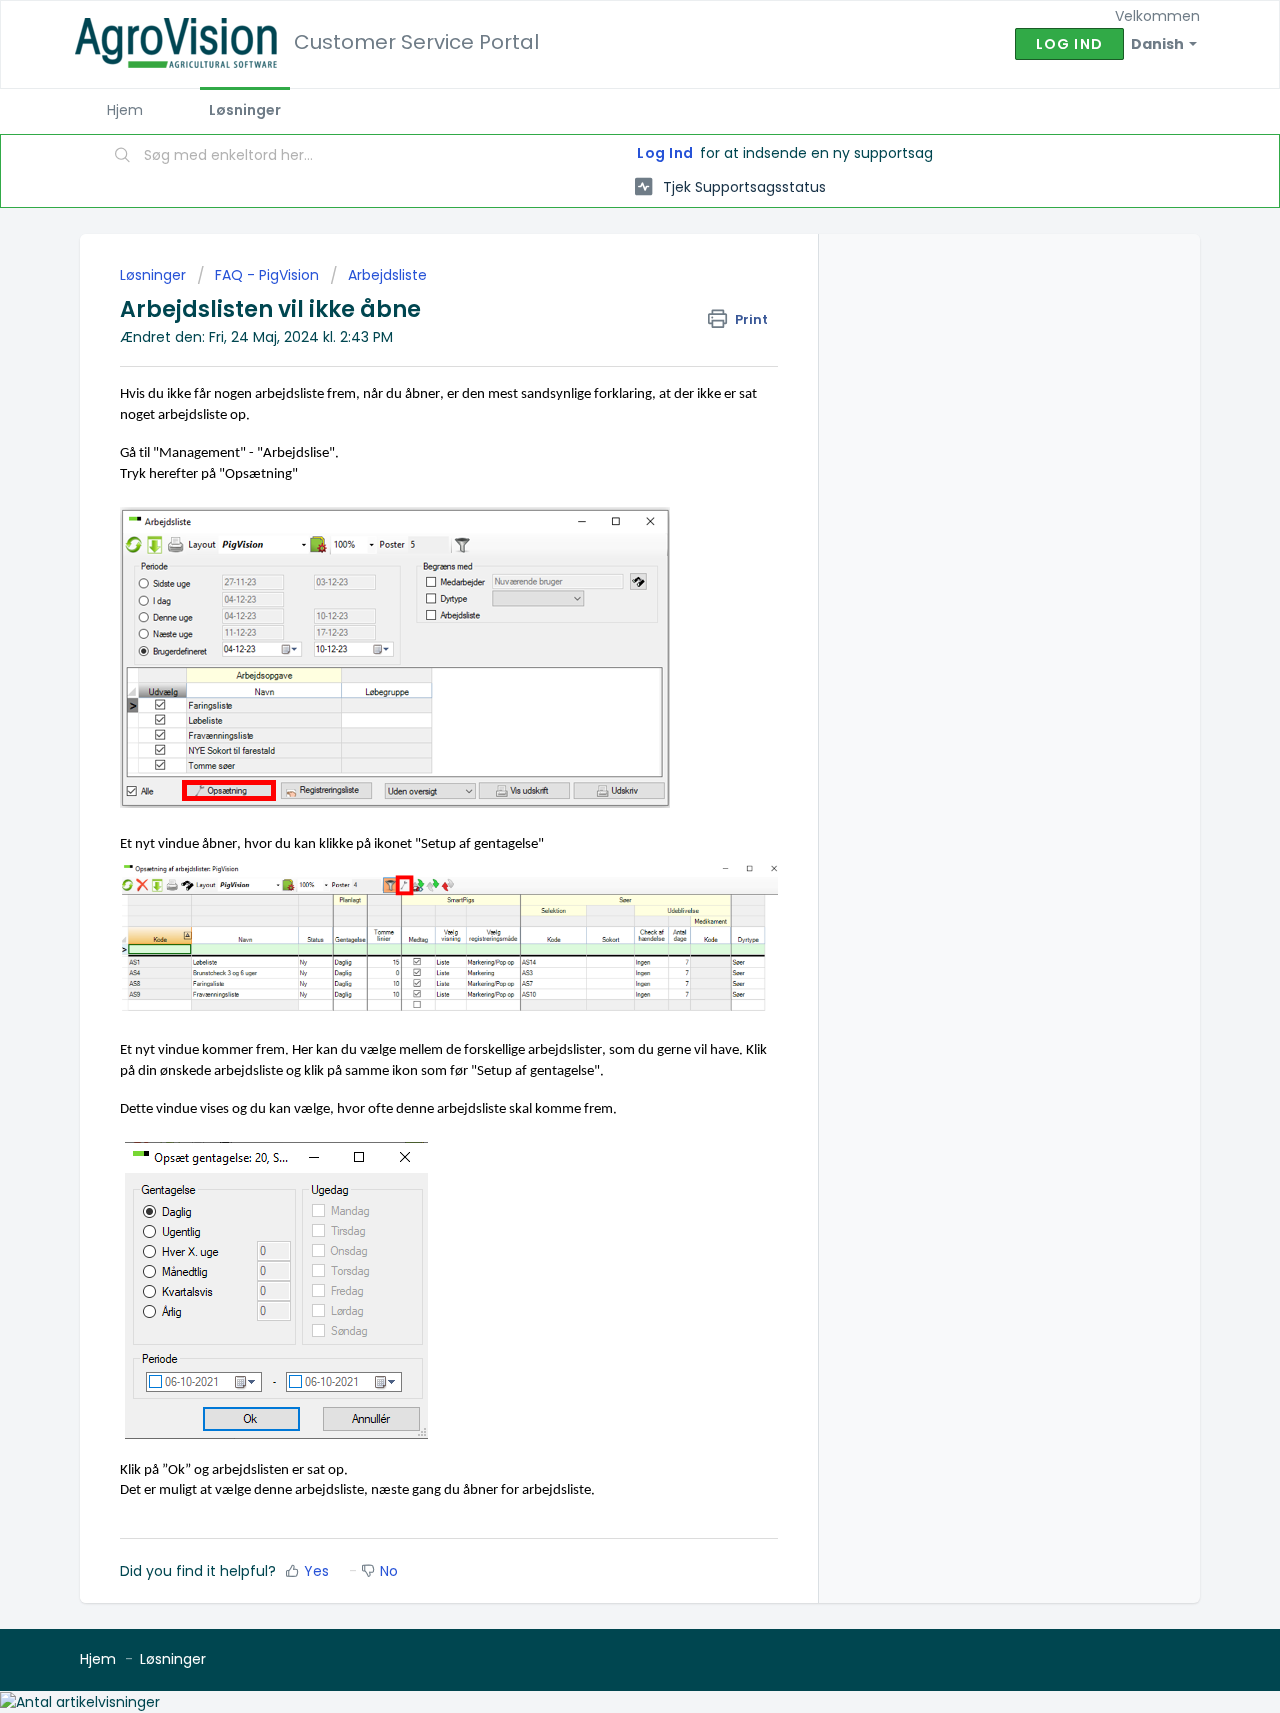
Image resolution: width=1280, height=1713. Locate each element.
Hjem (125, 110)
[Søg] (123, 157)
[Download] (603, 606)
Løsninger (245, 110)
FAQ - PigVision (267, 275)
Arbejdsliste (387, 275)
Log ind (1069, 44)
